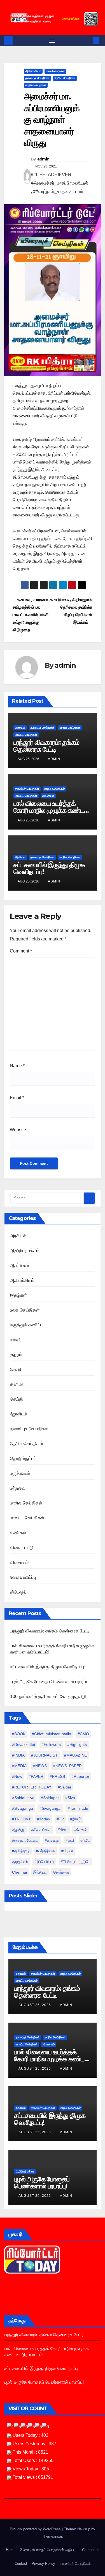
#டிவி (70, 1840)
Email (17, 1098)
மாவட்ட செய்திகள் (26, 735)
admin (43, 159)
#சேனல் (81, 1830)
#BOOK (19, 1734)
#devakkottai (24, 1744)
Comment (21, 951)
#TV (60, 1819)
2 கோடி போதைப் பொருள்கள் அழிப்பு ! (49, 2550)
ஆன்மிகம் (19, 1265)
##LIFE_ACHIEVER (51, 175)
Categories (91, 2550)
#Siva (70, 1798)
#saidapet (50, 1798)
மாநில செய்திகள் (36, 85)
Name (17, 1066)
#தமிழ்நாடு (21, 1851)
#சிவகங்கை (41, 1830)
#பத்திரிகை (46, 1851)
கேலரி (16, 1369)
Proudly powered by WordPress (36, 2529)
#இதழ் (76, 1819)
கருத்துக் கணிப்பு (26, 1325)
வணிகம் (18, 1533)
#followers (51, 1744)
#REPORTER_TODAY (32, 1787)
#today (44, 1819)
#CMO (83, 1734)
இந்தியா (40, 1872)
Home (11, 2550)
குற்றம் (16, 1355)
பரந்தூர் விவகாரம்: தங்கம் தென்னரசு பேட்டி (46, 746)
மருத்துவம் (20, 1473)
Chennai (19, 1872)
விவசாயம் (48, 796)
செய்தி (17, 1399)
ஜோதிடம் (18, 1414)
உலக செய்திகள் (55, 71)
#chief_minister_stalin (52, 1734)
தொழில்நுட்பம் (23, 1458)
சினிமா (17, 1384)
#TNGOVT (21, 1819)
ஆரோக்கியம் (33, 71)
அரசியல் (20, 728)
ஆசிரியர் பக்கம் (25, 1251)
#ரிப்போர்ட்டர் (44, 1862)
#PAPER (36, 1776)
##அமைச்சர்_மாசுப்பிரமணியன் (60, 183)
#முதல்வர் (20, 1862)
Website (18, 1130)
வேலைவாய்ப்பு (23, 1577)
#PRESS (57, 1776)
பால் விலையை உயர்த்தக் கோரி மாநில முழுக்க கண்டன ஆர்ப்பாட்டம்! (52, 810)
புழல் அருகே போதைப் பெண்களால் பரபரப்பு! (50, 1682)
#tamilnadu (78, 1808)
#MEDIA (19, 1766)
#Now (17, 1776)
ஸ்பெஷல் (18, 1592)
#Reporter (80, 1776)
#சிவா (63, 1830)
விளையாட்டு (22, 1547)
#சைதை (52, 1840)
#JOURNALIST (44, 1755)
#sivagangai (50, 1808)
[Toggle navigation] (52, 41)
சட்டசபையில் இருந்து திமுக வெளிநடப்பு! (49, 868)
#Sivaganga (23, 1808)
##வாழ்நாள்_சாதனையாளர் (58, 191)
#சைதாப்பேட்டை (25, 1840)
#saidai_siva (23, 1798)
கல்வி (15, 1340)
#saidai (64, 1787)
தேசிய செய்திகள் (65, 78)
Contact (21, 2564)
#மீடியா (67, 1851)
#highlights (77, 1744)
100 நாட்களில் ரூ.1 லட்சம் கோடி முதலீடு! (48, 1696)
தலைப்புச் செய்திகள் (37, 78)
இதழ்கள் (18, 1295)
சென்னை (61, 1872)
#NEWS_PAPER (67, 1766)
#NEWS (40, 1766)
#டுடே (85, 1840)
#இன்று (18, 1830)
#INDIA (18, 1755)
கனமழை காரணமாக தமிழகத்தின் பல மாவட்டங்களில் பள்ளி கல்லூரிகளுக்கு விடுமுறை (32, 615)
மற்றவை (18, 1488)
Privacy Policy (43, 2564)
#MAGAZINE (75, 1755)
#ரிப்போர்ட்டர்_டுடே (75, 1862)
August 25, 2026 (35, 2005)
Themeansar (52, 2536)
